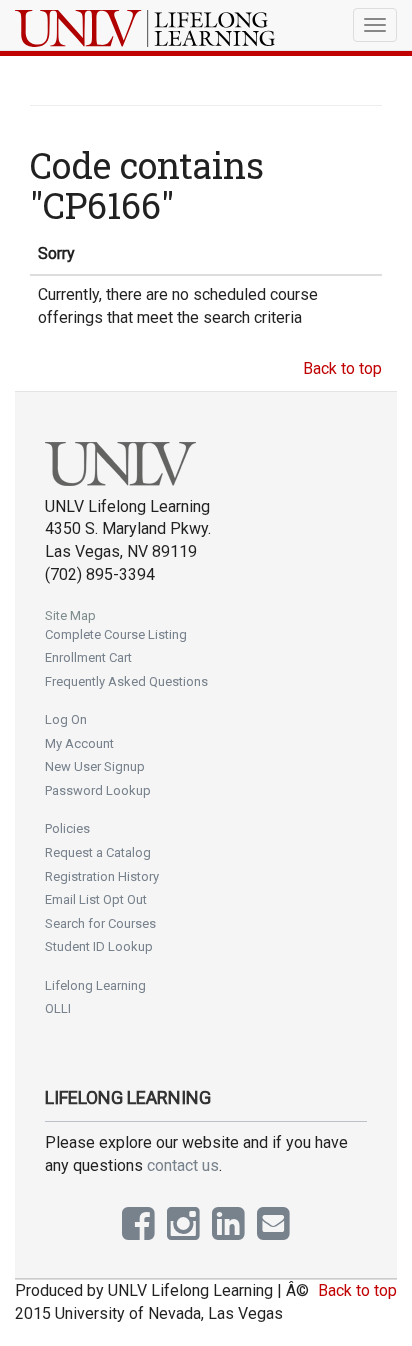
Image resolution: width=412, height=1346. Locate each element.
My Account (79, 743)
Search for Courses (100, 923)
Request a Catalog (98, 852)
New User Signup (95, 766)
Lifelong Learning (95, 985)
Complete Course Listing (116, 634)
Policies (67, 828)
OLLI (58, 1008)
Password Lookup (98, 790)
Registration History (102, 876)
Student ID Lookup (99, 946)
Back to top (342, 368)
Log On (66, 719)
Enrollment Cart (88, 657)
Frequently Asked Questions (126, 681)
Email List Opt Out (96, 899)
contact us (183, 1165)
